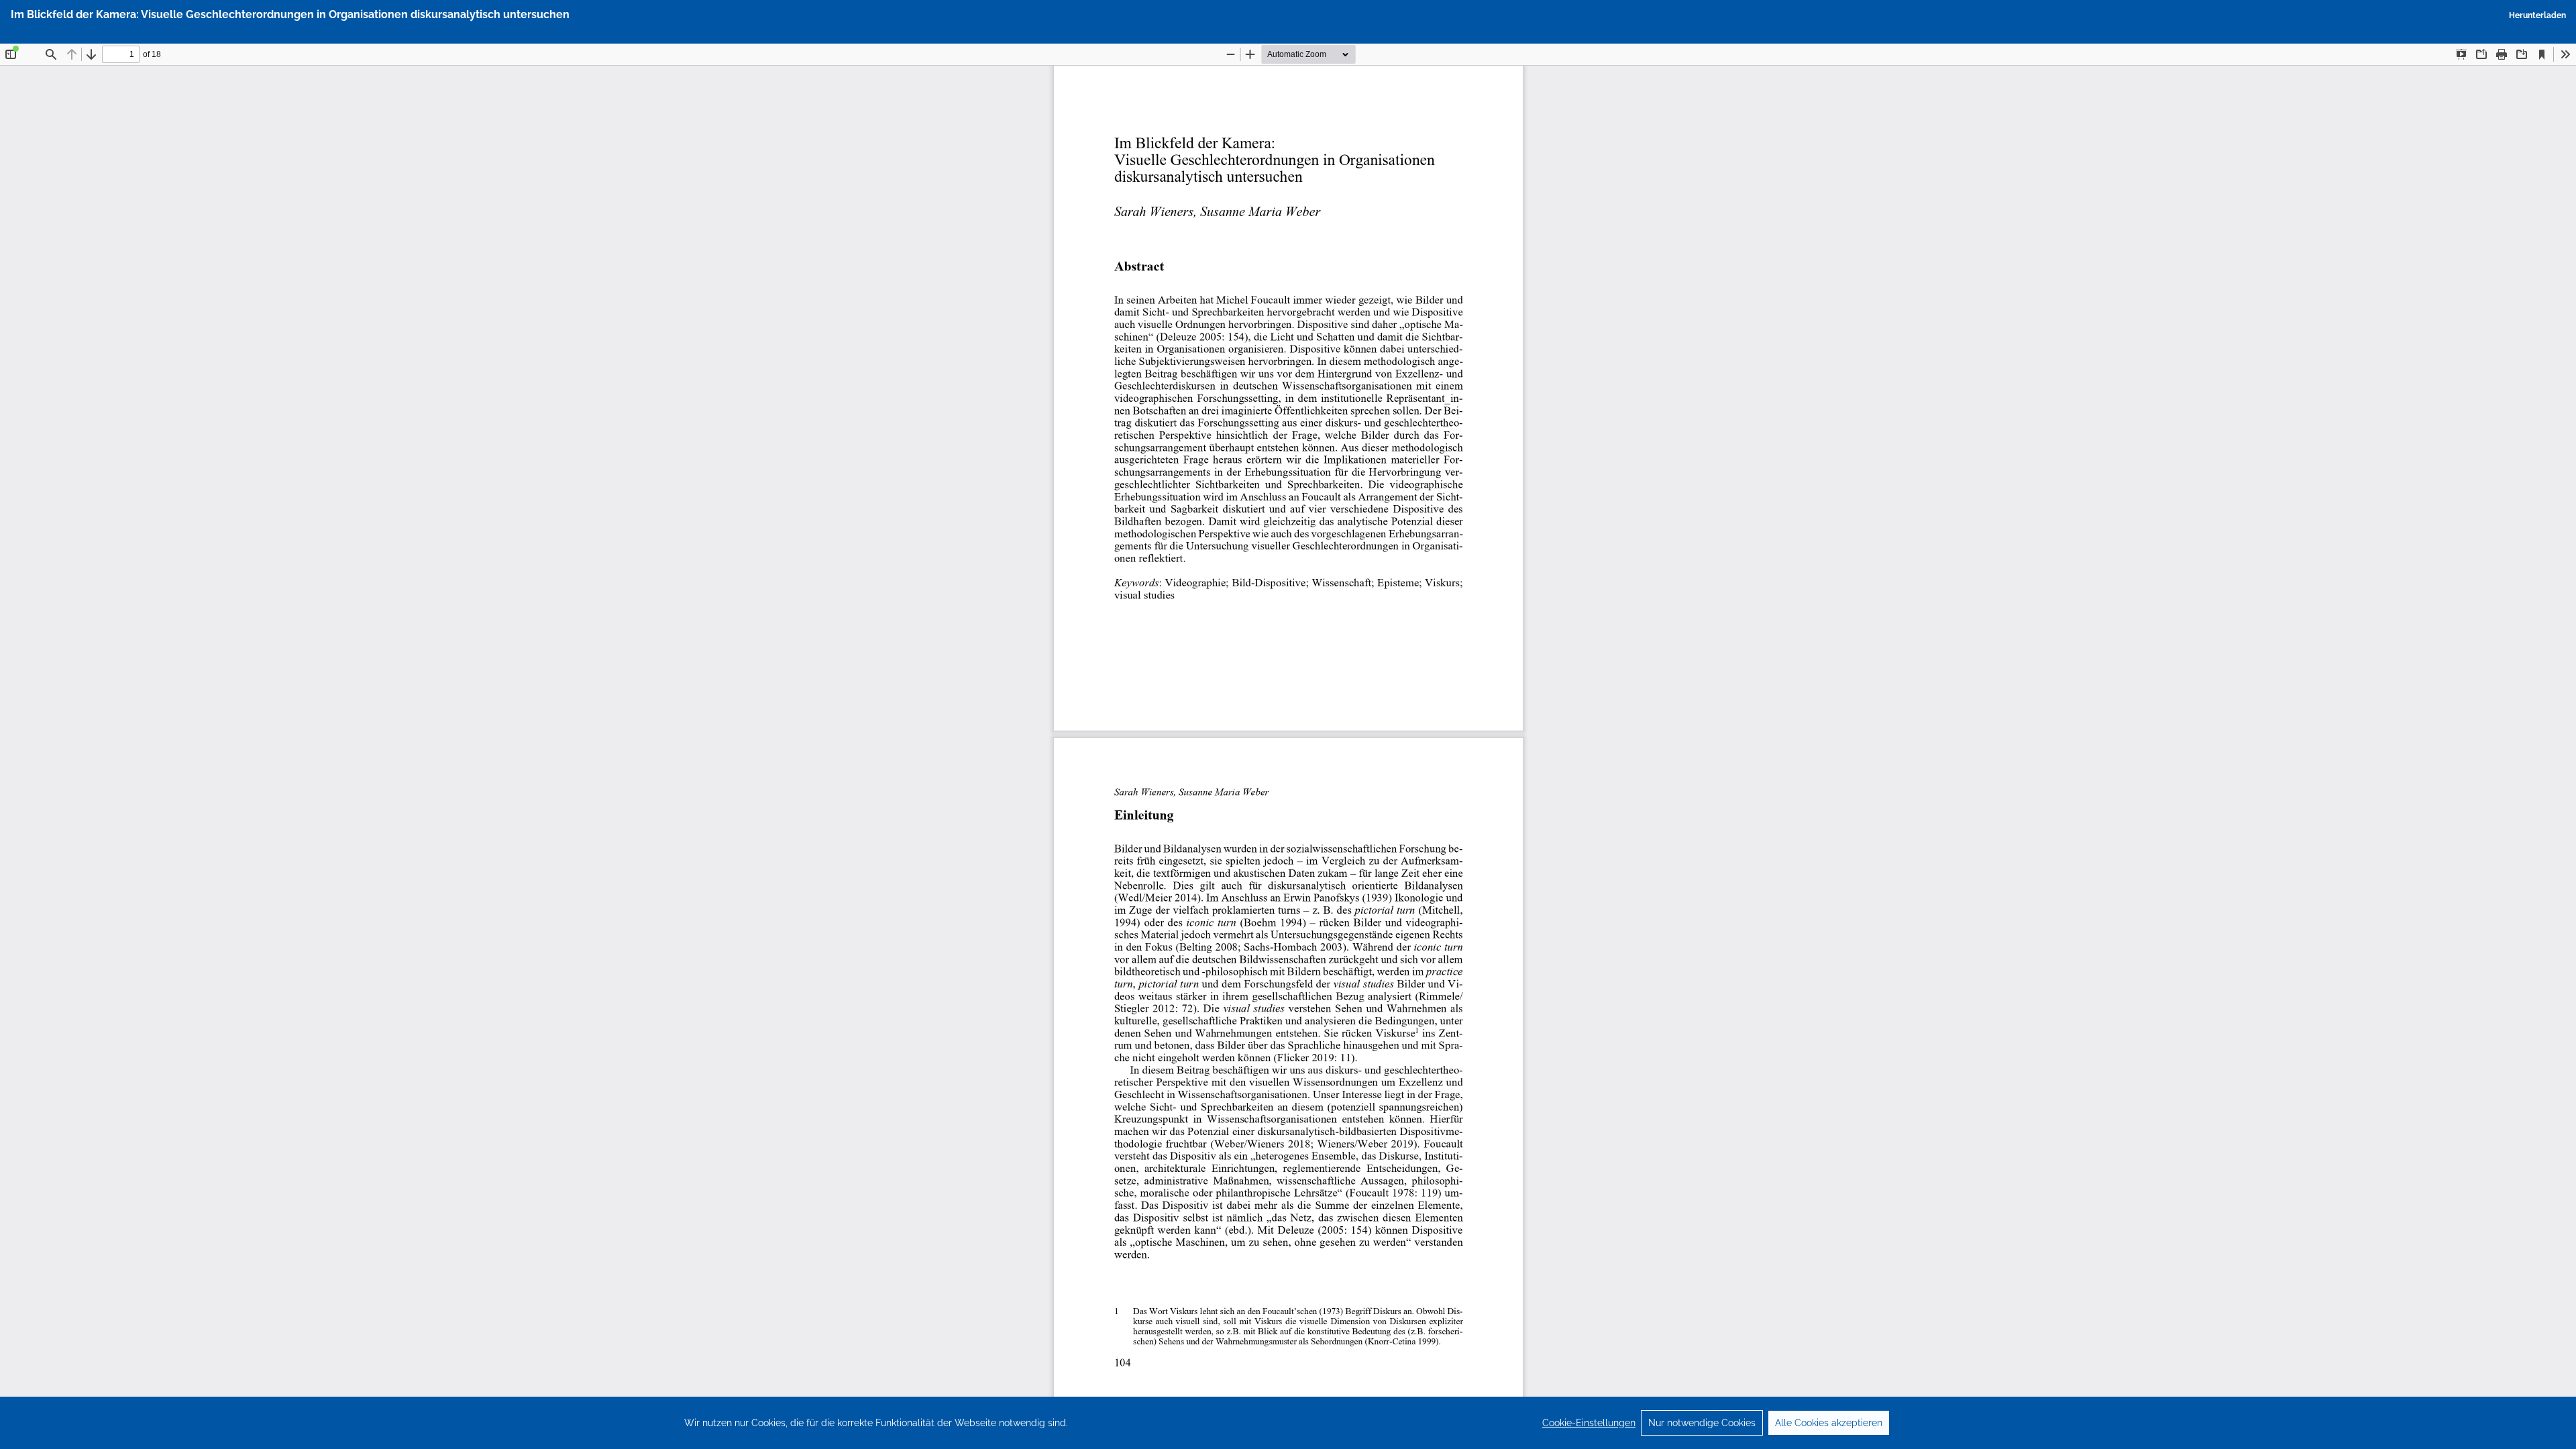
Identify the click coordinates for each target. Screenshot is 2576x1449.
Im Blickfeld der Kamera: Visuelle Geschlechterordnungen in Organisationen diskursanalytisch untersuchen (290, 14)
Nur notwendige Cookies (1702, 1423)
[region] (1288, 1423)
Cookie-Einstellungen (1589, 1423)
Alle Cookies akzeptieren (1829, 1423)
